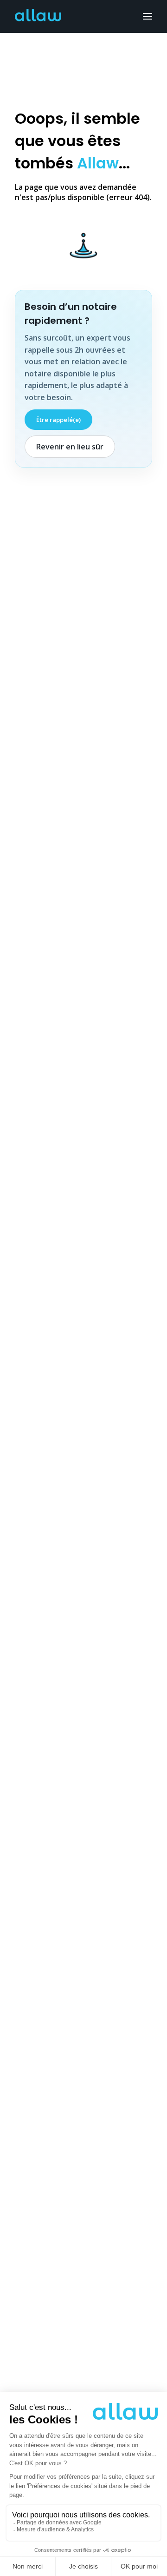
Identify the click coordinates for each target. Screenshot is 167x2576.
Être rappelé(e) (58, 420)
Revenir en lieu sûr (70, 447)
